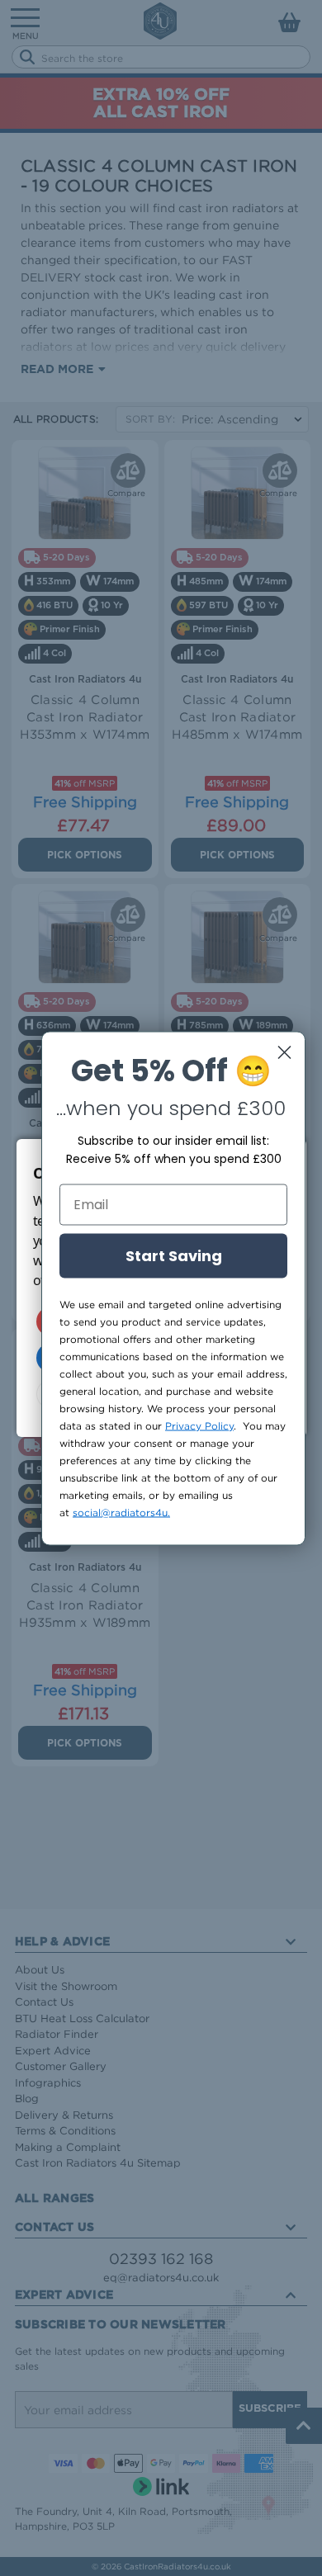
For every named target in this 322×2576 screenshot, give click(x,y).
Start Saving (174, 1255)
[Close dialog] (284, 1052)
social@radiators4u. (121, 1512)
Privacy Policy (199, 1425)
